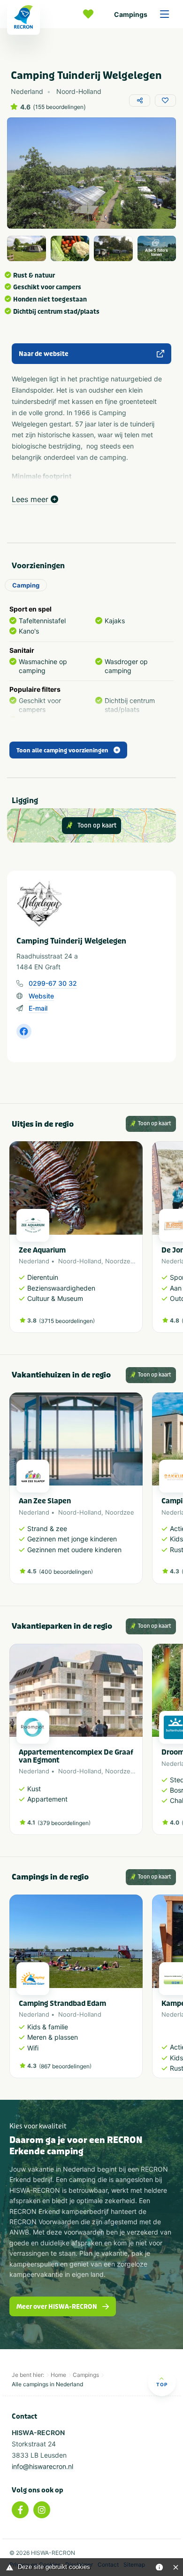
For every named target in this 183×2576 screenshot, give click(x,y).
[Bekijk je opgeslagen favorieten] (91, 14)
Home (58, 2375)
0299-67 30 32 (53, 983)
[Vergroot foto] (27, 248)
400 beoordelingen (66, 1572)
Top (162, 2384)
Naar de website (44, 354)
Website (41, 996)
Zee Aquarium (42, 1250)
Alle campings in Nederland (47, 2384)
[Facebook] (20, 2510)
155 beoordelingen (59, 107)
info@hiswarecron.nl (42, 2466)
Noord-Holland (80, 1261)
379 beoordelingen (64, 1823)
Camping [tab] (26, 585)
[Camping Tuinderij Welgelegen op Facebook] (24, 1031)
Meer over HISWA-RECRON (57, 2307)
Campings (131, 14)
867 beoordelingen (65, 2066)
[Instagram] (42, 2510)
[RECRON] (23, 17)
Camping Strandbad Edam (62, 2004)
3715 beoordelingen (67, 1321)
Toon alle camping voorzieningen (62, 750)
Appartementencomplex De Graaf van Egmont (76, 1756)
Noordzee (120, 1261)
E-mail (38, 1008)
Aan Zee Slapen (45, 1501)
